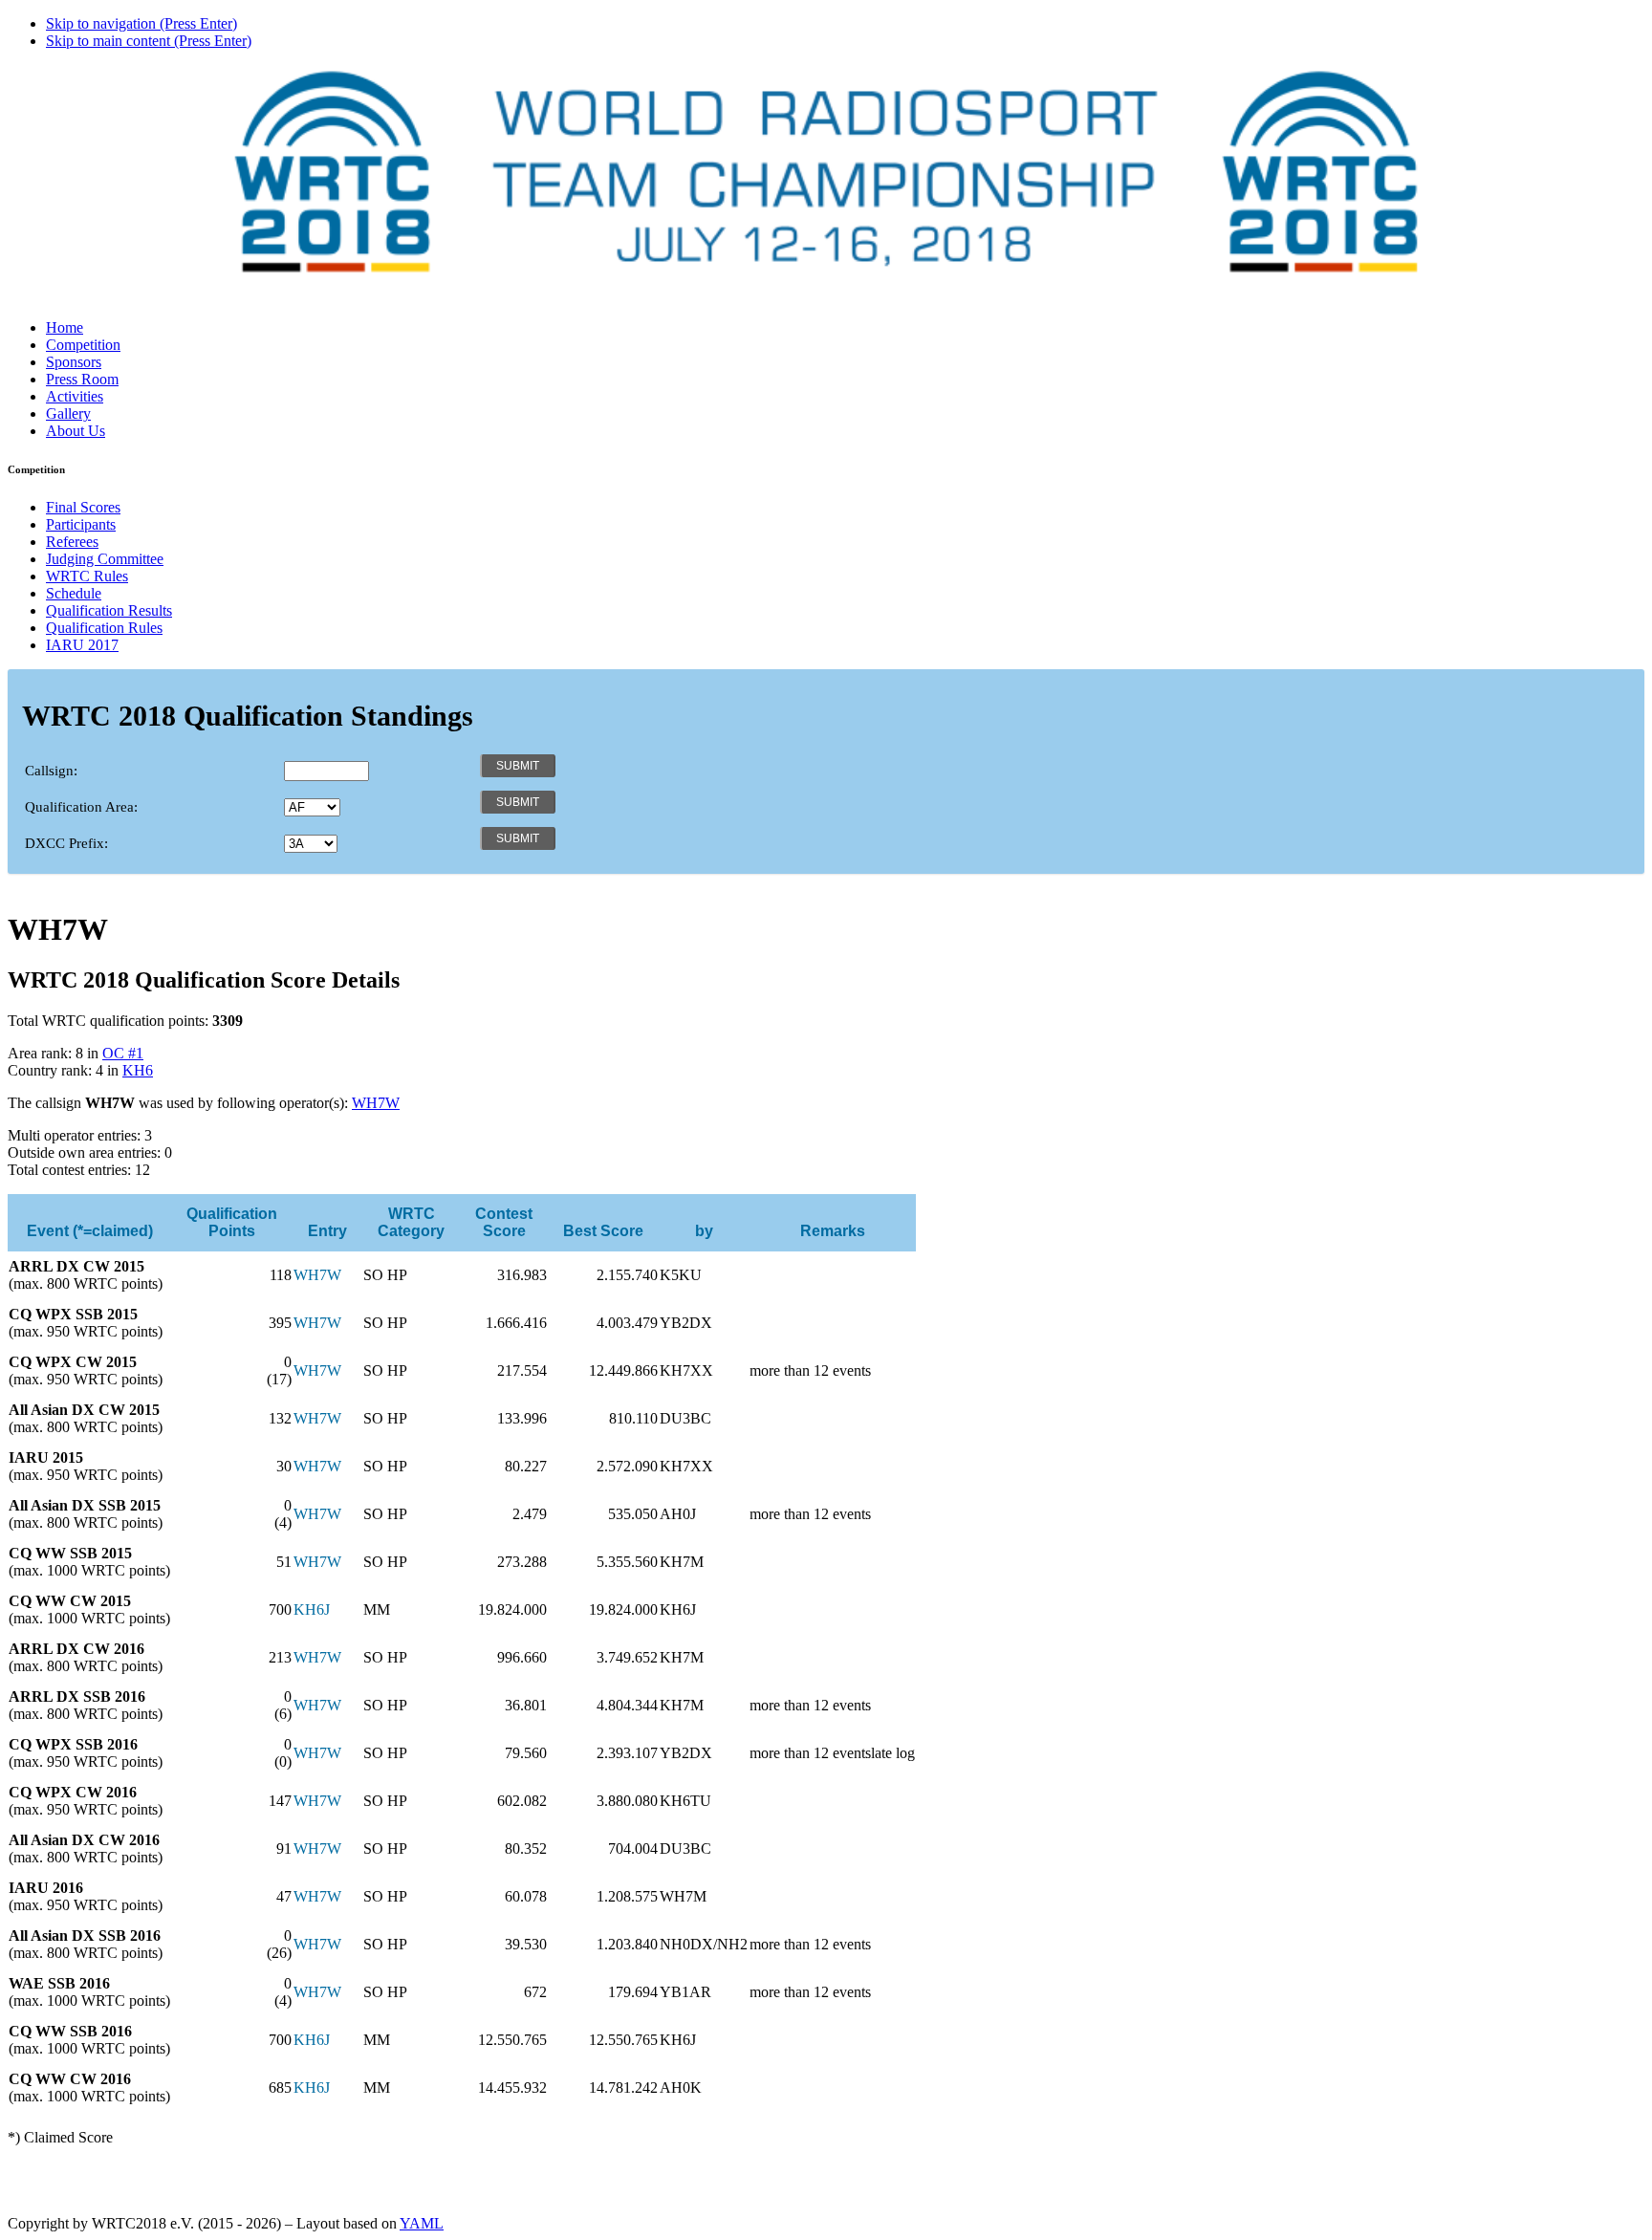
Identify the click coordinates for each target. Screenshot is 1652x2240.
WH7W (376, 1103)
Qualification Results (109, 610)
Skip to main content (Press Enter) (149, 41)
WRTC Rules (87, 576)
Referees (72, 542)
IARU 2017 (82, 645)
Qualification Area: (81, 807)
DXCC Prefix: (66, 843)
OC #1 (123, 1053)
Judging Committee (105, 559)
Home (65, 327)
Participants (81, 524)
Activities (75, 396)
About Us (76, 431)
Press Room (82, 379)
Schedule (74, 593)
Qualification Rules (104, 628)
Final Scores (83, 507)
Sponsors (74, 362)
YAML (422, 2223)
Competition (83, 345)
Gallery (68, 413)
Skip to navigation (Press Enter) (141, 23)
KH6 (138, 1070)
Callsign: (51, 771)
